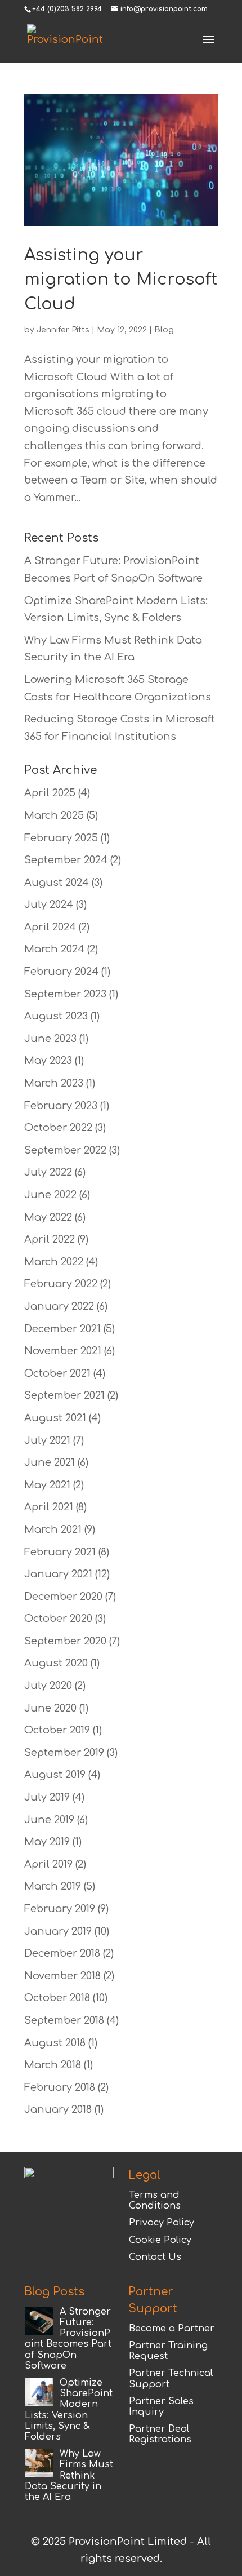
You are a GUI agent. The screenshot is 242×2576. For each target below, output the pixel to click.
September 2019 (64, 1753)
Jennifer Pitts (63, 330)
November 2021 (63, 1351)
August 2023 (56, 1016)
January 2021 (58, 1574)
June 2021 (50, 1462)
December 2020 (63, 1597)
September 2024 (66, 860)
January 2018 (58, 2109)
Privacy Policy (162, 2223)
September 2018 (64, 2020)
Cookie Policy (160, 2240)
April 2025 (50, 793)
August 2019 (55, 1775)
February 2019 (60, 1909)
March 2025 (54, 815)
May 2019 (47, 1842)
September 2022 (65, 1150)
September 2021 (64, 1395)
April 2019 (48, 1864)
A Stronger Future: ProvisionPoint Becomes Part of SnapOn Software (68, 2339)
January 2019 (58, 1931)
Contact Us (155, 2257)
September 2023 (65, 994)
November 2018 (62, 1976)
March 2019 (53, 1886)
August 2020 (56, 1663)
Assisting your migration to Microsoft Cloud (121, 280)
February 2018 (60, 2087)
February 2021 (60, 1552)
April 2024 (50, 927)
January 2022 (59, 1306)
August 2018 (55, 2043)
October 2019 (57, 1730)
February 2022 (61, 1284)
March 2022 (54, 1262)
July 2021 (47, 1440)
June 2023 (50, 1039)
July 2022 (48, 1172)
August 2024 (57, 883)
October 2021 (57, 1373)
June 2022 (50, 1195)
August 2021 (55, 1418)
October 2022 (58, 1128)
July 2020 (48, 1686)
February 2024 (61, 972)
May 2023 (48, 1061)
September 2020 (65, 1641)
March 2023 (54, 1083)
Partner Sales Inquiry (161, 2407)
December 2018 (62, 1953)
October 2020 (58, 1619)
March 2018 (53, 2065)
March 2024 (54, 949)
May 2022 (48, 1217)
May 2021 (47, 1485)
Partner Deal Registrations (160, 2434)
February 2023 (61, 1106)
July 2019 (47, 1797)
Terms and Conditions (155, 2200)
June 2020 (50, 1708)
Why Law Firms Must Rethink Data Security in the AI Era (69, 2475)
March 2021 (53, 1529)
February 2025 (61, 838)
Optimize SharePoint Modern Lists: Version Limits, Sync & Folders (69, 2410)
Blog (164, 330)
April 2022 (50, 1239)
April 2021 (49, 1507)
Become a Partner (172, 2329)
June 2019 (49, 1820)
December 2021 (62, 1329)
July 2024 (49, 905)
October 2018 (57, 1998)
